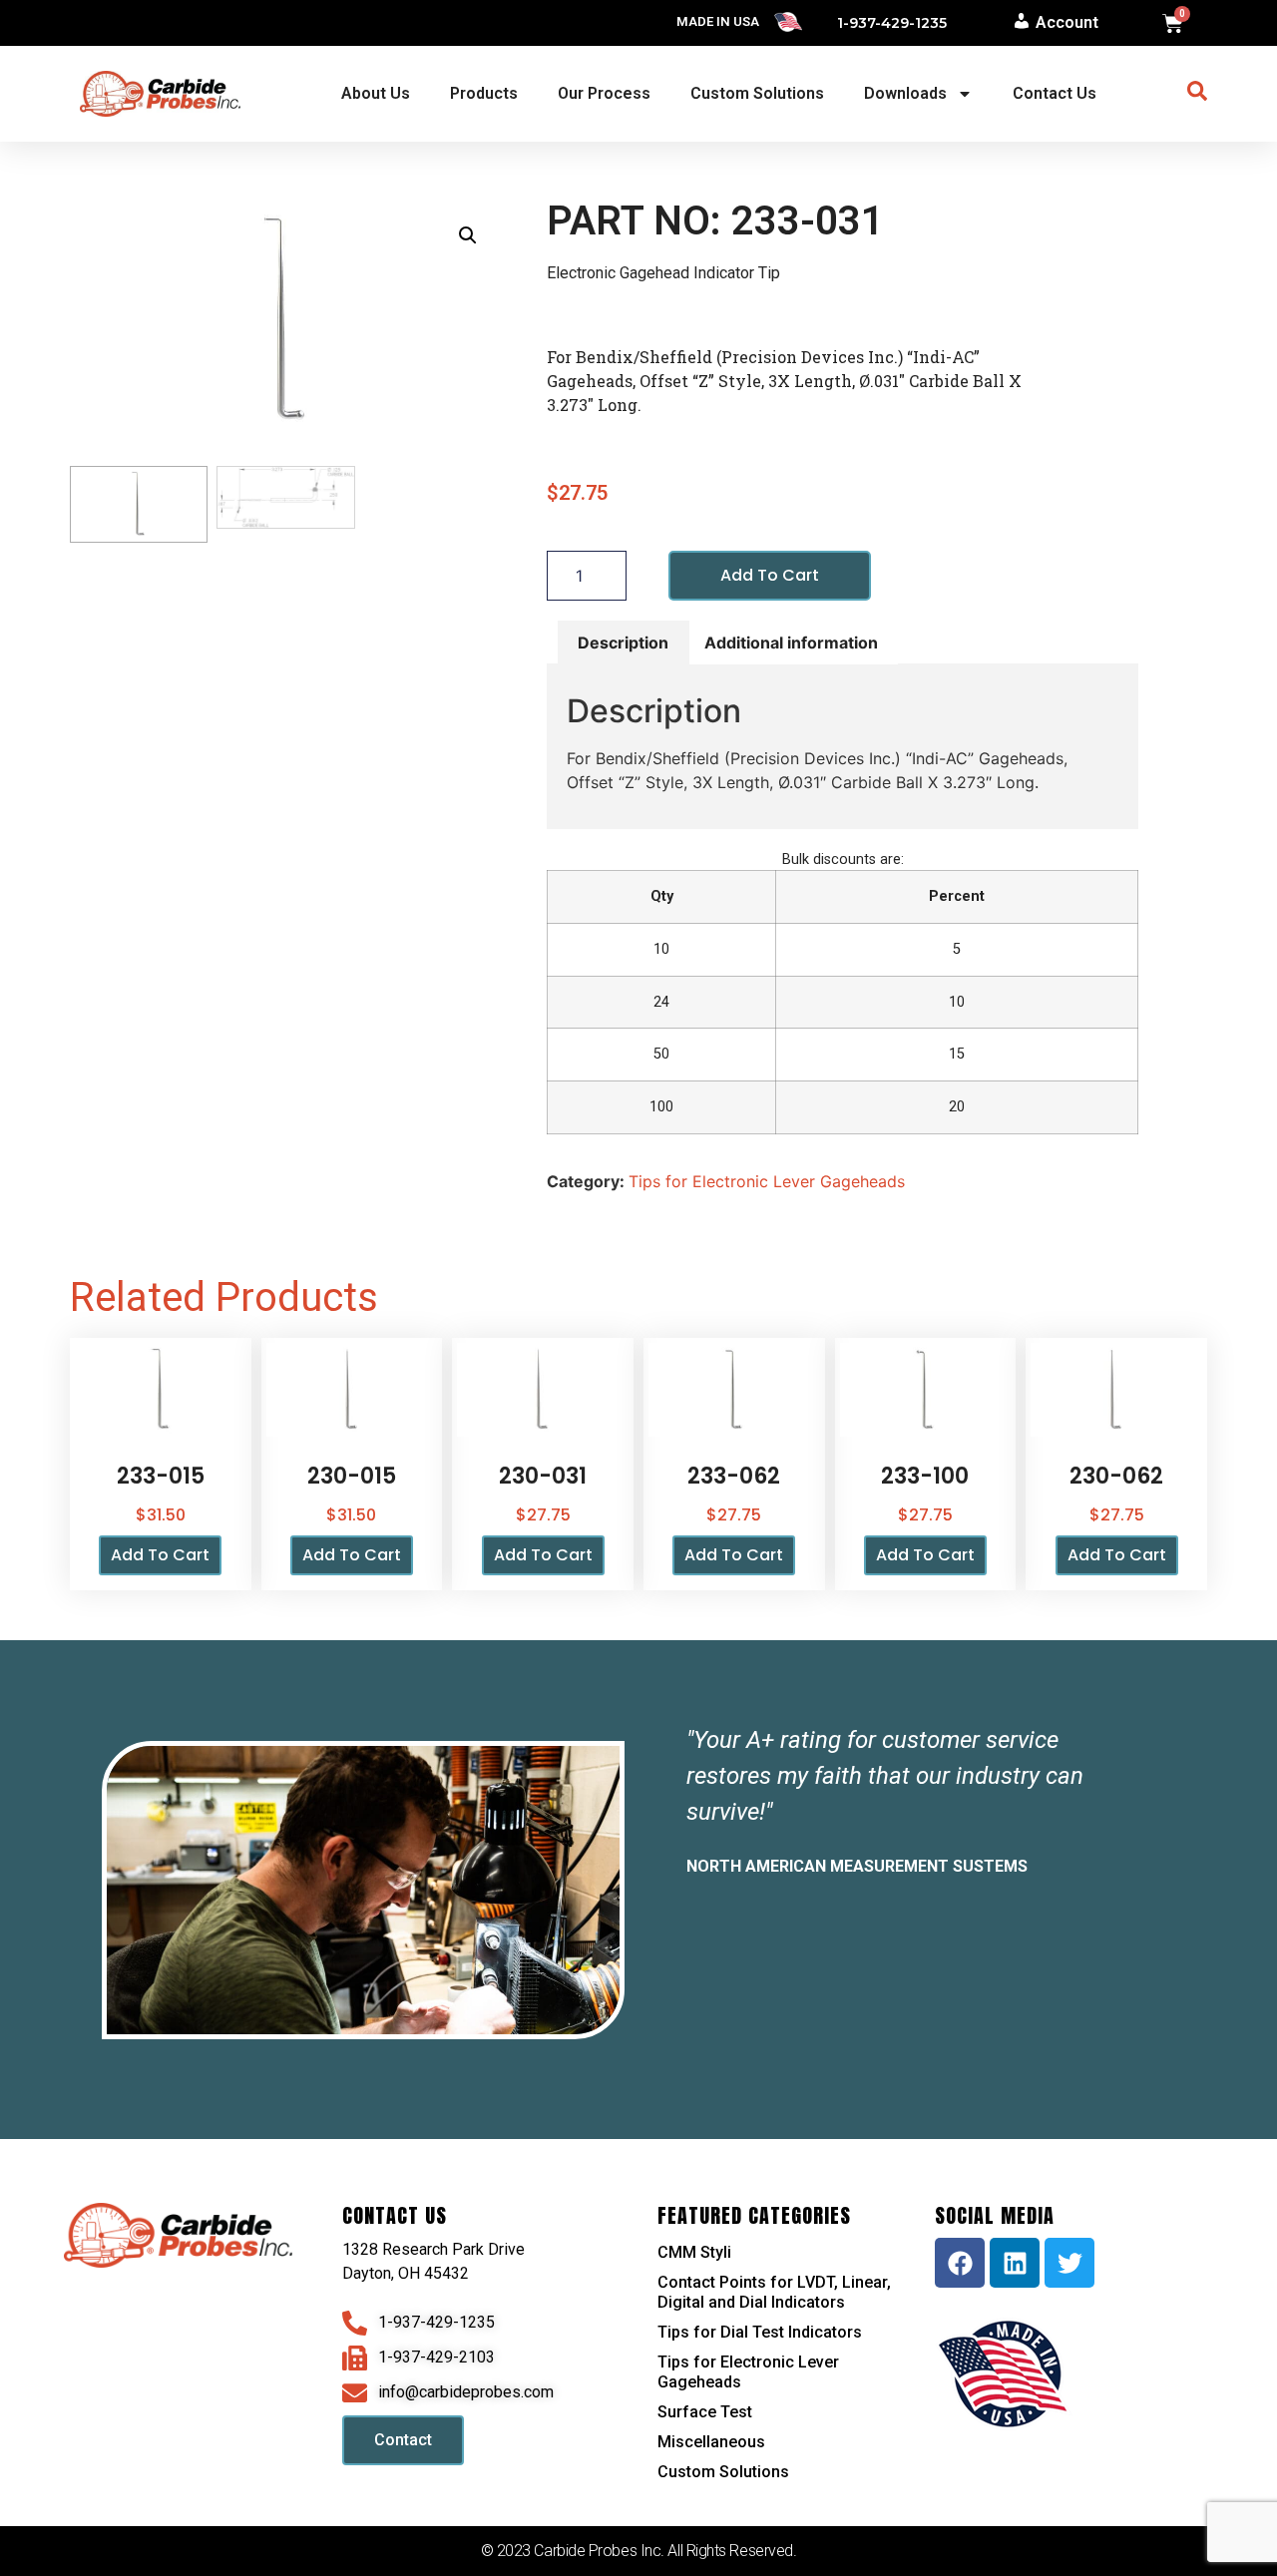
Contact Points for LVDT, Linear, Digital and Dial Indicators (774, 2292)
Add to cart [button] (160, 1555)
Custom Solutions (757, 93)
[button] (468, 235)
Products (484, 93)
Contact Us (1055, 93)
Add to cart (770, 575)
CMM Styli (694, 2252)
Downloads (905, 93)
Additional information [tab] (791, 643)
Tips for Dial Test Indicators (760, 2332)
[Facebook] (960, 2263)
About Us (376, 93)
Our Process (604, 93)
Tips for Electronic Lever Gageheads (767, 1181)
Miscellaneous (711, 2442)
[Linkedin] (1015, 2263)
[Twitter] (1069, 2263)
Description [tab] (623, 643)
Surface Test (705, 2412)
